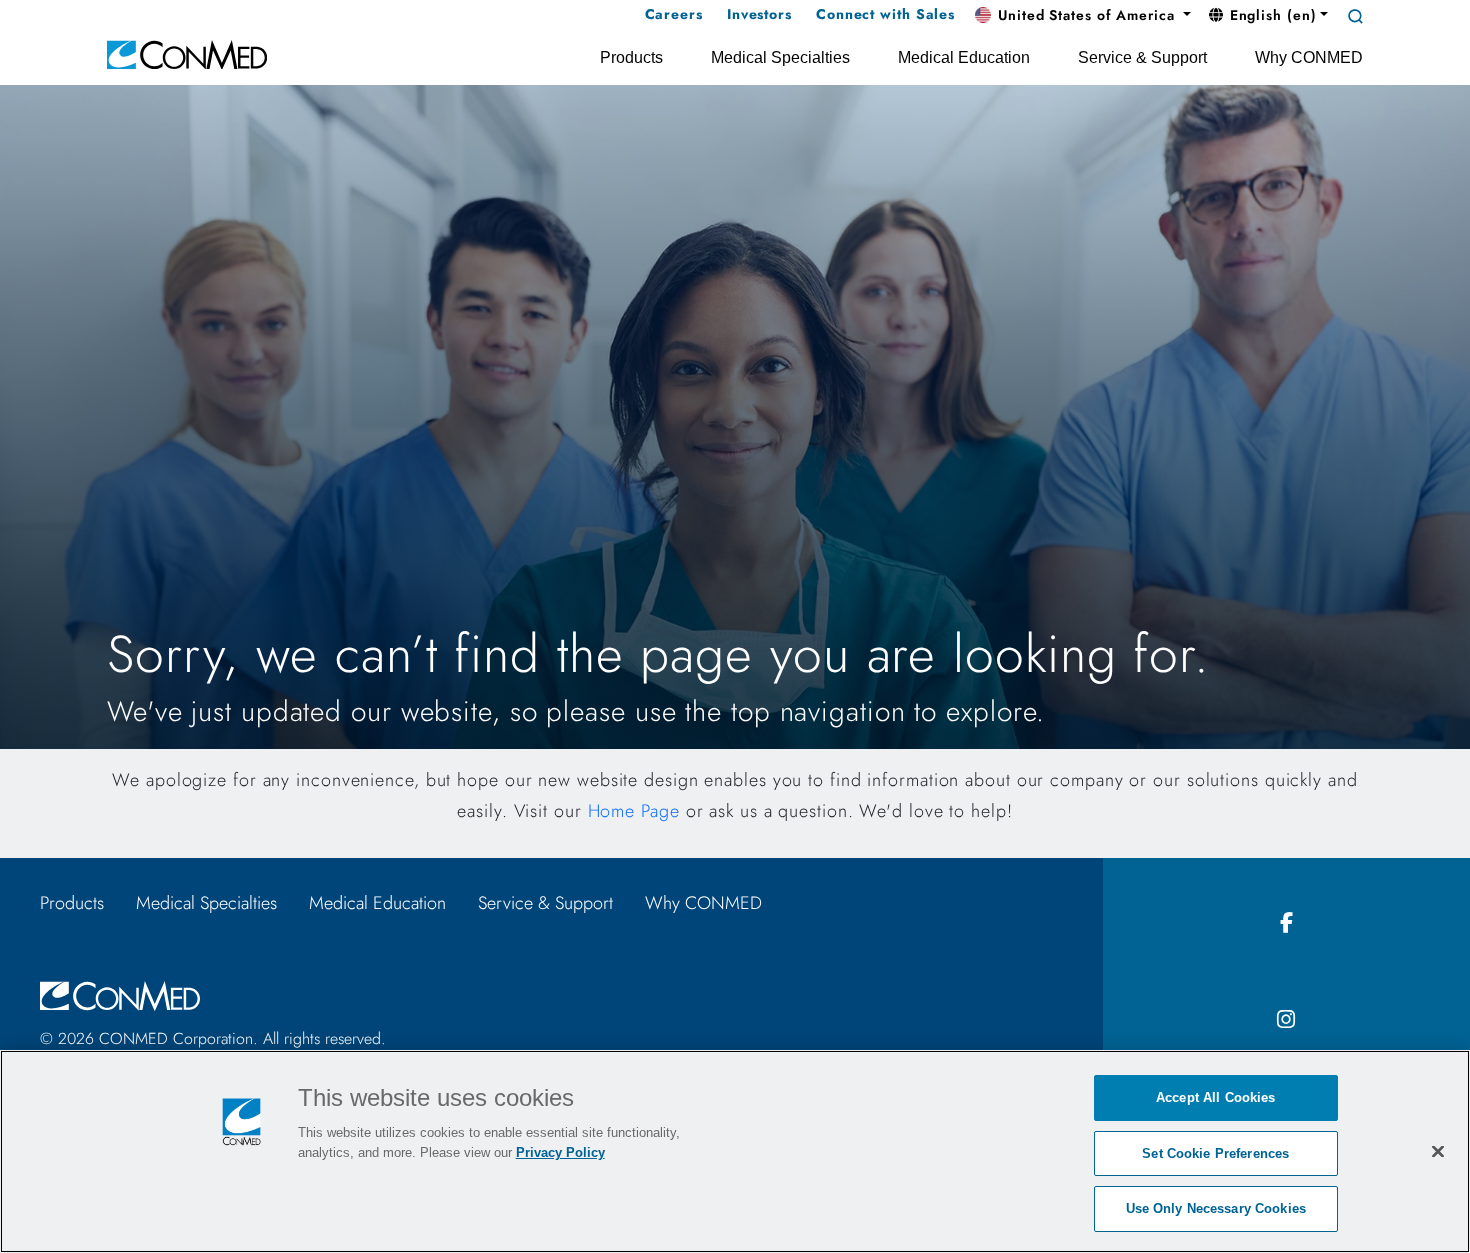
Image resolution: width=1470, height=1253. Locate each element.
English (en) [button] (1271, 15)
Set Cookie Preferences (1215, 1153)
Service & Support (545, 903)
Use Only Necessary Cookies (1216, 1208)
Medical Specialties (206, 903)
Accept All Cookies (1215, 1097)
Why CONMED (703, 903)
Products (72, 903)
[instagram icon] (1287, 1020)
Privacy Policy (560, 1152)
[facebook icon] (1287, 923)
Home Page (634, 811)
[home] (187, 53)
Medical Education (377, 903)
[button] (1083, 16)
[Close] (1438, 1151)
